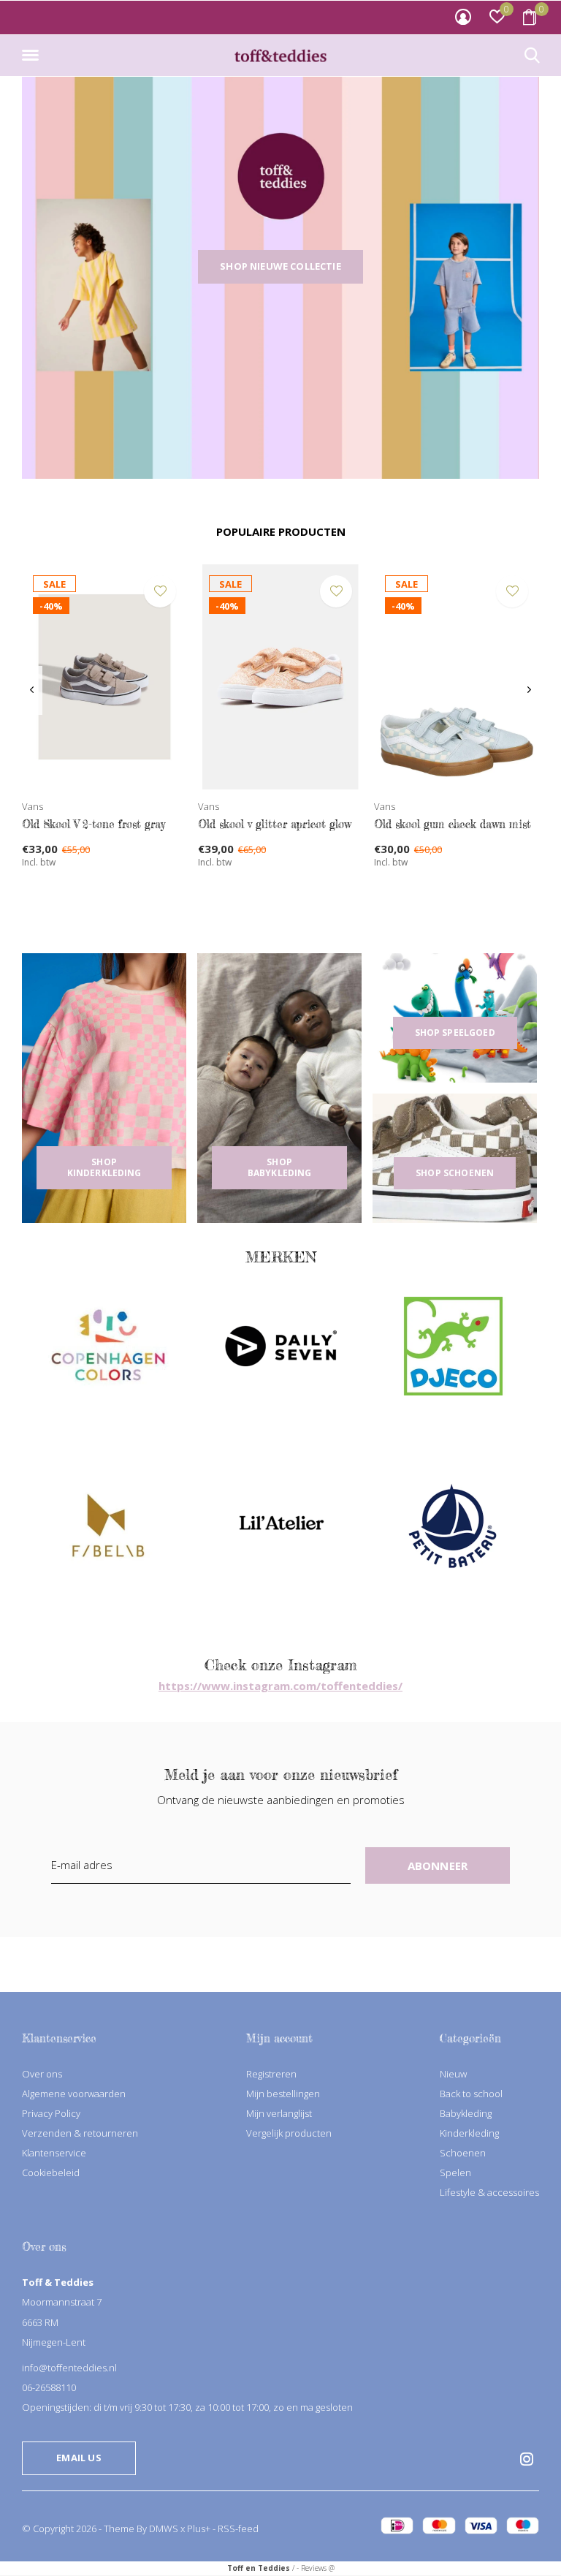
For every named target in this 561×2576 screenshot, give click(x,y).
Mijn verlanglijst (279, 2113)
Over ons (42, 2074)
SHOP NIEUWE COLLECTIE (280, 266)
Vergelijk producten (289, 2133)
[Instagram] (527, 2459)
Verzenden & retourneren (80, 2133)
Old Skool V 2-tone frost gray (93, 824)
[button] (33, 56)
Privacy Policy (51, 2113)
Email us (79, 2458)
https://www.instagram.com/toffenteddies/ (280, 1686)
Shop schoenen (455, 1173)
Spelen (455, 2172)
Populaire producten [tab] (281, 531)
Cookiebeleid (51, 2172)
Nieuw (453, 2074)
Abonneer (438, 1865)
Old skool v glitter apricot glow (275, 824)
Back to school (471, 2094)
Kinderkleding (469, 2133)
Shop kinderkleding (104, 1167)
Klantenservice (54, 2153)
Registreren (271, 2074)
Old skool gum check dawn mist (453, 824)
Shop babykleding (280, 1167)
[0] (530, 17)
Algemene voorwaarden (74, 2094)
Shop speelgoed (455, 1033)
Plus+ (199, 2528)
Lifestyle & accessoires (489, 2192)
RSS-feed (238, 2528)
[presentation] (32, 690)
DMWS (164, 2528)
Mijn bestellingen (283, 2094)
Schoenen (463, 2153)
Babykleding (466, 2113)
